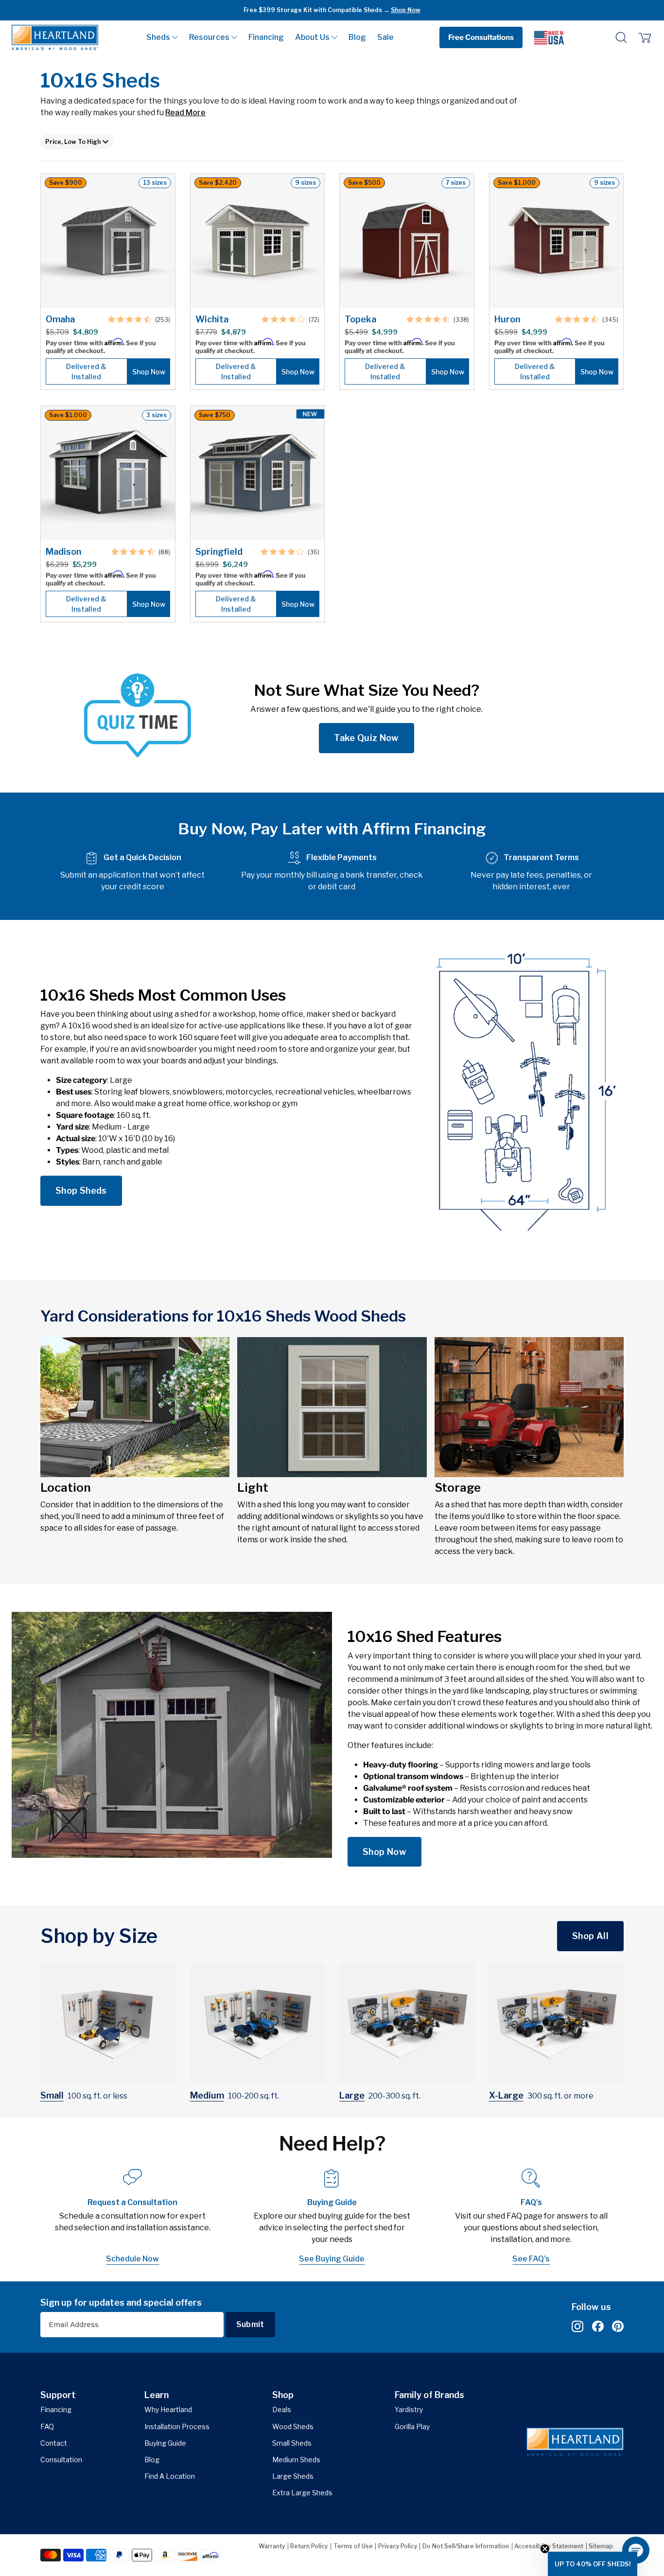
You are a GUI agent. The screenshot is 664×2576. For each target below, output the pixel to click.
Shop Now (384, 1852)
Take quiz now (367, 738)
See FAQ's (531, 2259)
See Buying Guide (332, 2259)
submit (250, 2324)
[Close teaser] (545, 2549)
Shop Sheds (81, 1191)
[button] (162, 37)
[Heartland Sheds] (55, 37)
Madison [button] (63, 552)
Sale (385, 37)
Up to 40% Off (374, 10)
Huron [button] (507, 319)
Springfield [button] (219, 552)
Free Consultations (481, 37)
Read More (185, 113)
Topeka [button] (360, 319)
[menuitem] (162, 37)
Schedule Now (132, 2259)
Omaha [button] (60, 319)
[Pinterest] (618, 2327)
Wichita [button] (212, 319)
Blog (357, 37)
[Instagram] (577, 2327)
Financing (266, 37)
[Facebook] (598, 2327)
